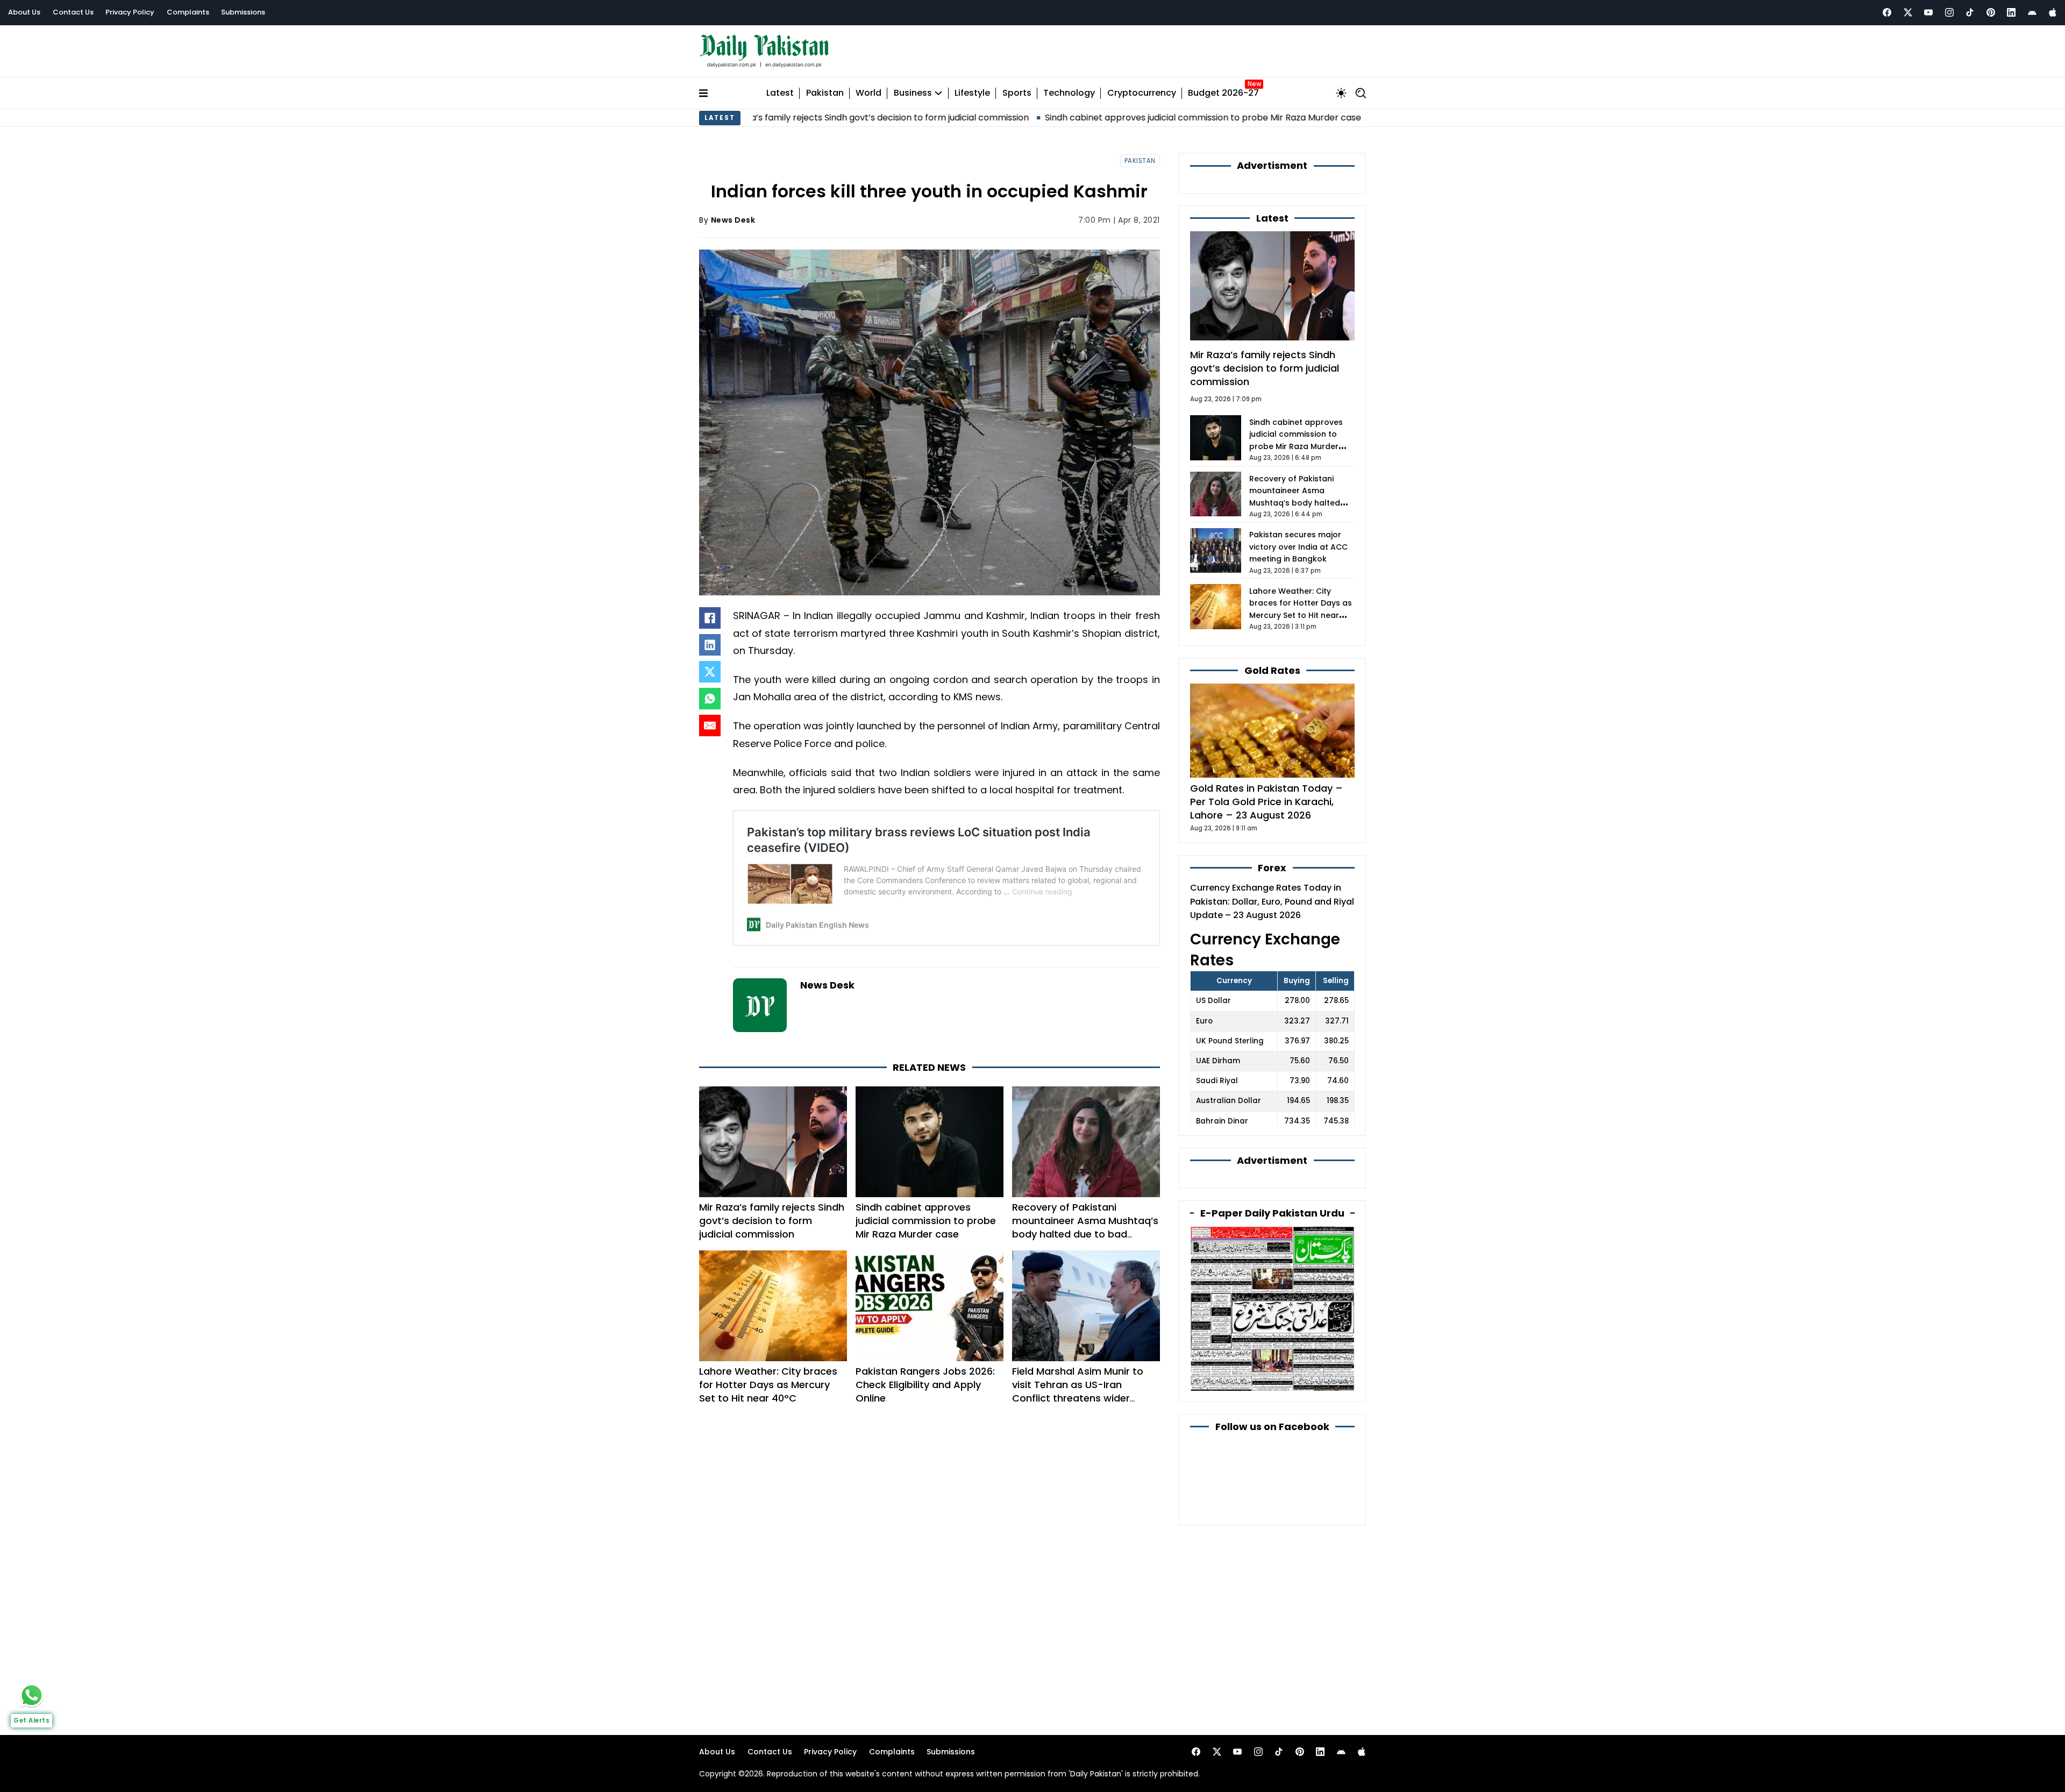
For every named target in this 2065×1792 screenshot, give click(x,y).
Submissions (243, 12)
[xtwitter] (1908, 12)
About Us (24, 12)
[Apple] (2053, 12)
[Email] (710, 726)
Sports (1017, 93)
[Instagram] (1949, 12)
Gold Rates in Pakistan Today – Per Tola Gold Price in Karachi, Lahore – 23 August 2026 (1266, 802)
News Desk (733, 220)
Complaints (188, 12)
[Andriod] (2032, 12)
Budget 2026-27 (1223, 93)
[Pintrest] (1991, 12)
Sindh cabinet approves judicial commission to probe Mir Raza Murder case (1080, 118)
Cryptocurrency (1142, 93)
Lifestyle (972, 93)
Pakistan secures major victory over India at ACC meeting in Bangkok (1298, 547)
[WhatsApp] (710, 699)
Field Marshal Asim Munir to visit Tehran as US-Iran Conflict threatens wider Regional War (1078, 1392)
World (868, 93)
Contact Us (73, 12)
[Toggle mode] (1341, 93)
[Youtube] (1928, 12)
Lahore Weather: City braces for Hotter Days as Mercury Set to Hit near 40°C (768, 1385)
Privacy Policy (130, 12)
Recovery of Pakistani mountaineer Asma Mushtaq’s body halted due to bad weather (1085, 1228)
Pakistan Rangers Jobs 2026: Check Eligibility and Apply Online (925, 1385)
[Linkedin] (2011, 12)
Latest (780, 93)
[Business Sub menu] (938, 93)
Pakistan (825, 93)
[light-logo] (767, 51)
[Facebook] (1887, 12)
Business (913, 93)
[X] (710, 672)
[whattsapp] (32, 1695)
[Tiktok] (1970, 12)
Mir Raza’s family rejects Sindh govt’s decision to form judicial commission (772, 1221)
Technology (1069, 93)
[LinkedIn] (710, 645)
